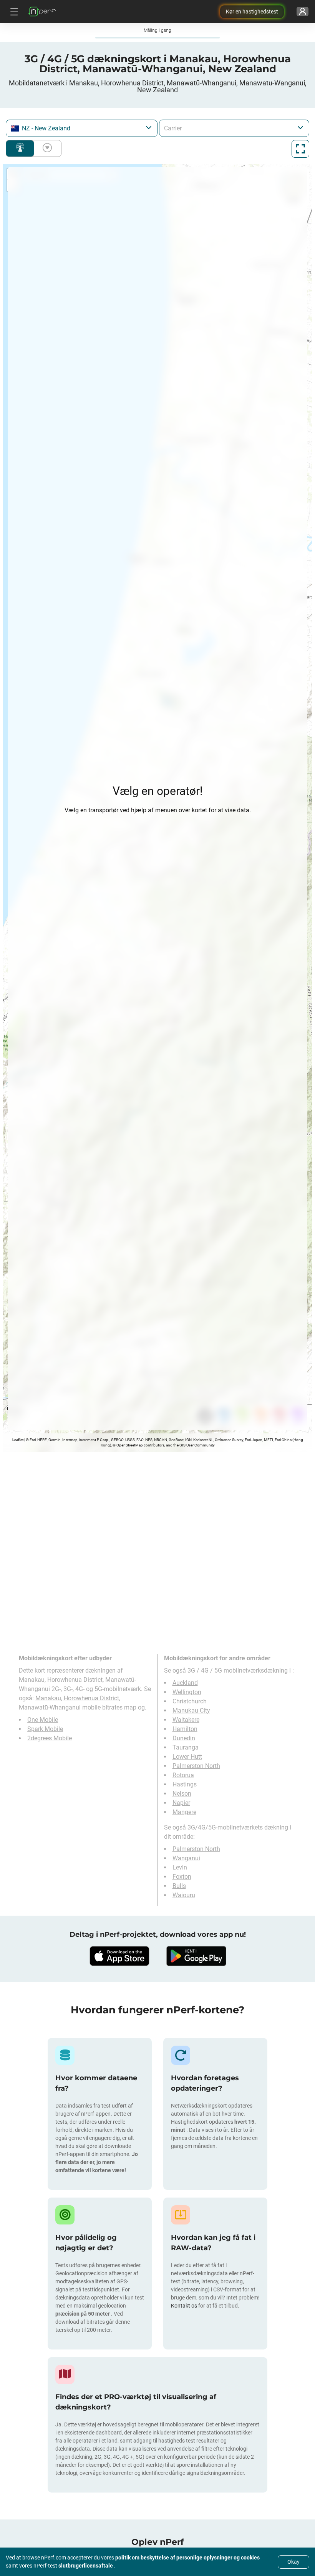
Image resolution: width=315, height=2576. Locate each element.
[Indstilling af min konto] (303, 12)
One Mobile (43, 1720)
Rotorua (183, 1775)
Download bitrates (46, 148)
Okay (293, 2562)
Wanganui (186, 1858)
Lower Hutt (187, 1757)
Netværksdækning (20, 148)
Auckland (185, 1683)
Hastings (185, 1784)
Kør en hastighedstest (252, 12)
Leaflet (18, 1440)
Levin (180, 1867)
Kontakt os (185, 2306)
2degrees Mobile (50, 1738)
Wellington (187, 1692)
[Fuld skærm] (300, 149)
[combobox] (82, 128)
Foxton (182, 1877)
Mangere (184, 1812)
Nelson (182, 1794)
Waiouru (184, 1895)
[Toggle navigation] (13, 12)
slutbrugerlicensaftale (86, 2566)
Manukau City (191, 1710)
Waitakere (186, 1720)
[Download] (119, 1956)
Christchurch (190, 1701)
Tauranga (186, 1747)
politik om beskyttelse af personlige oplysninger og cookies (187, 2558)
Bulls (179, 1886)
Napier (181, 1803)
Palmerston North (196, 1766)
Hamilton (185, 1729)
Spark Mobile (45, 1729)
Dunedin (184, 1738)
